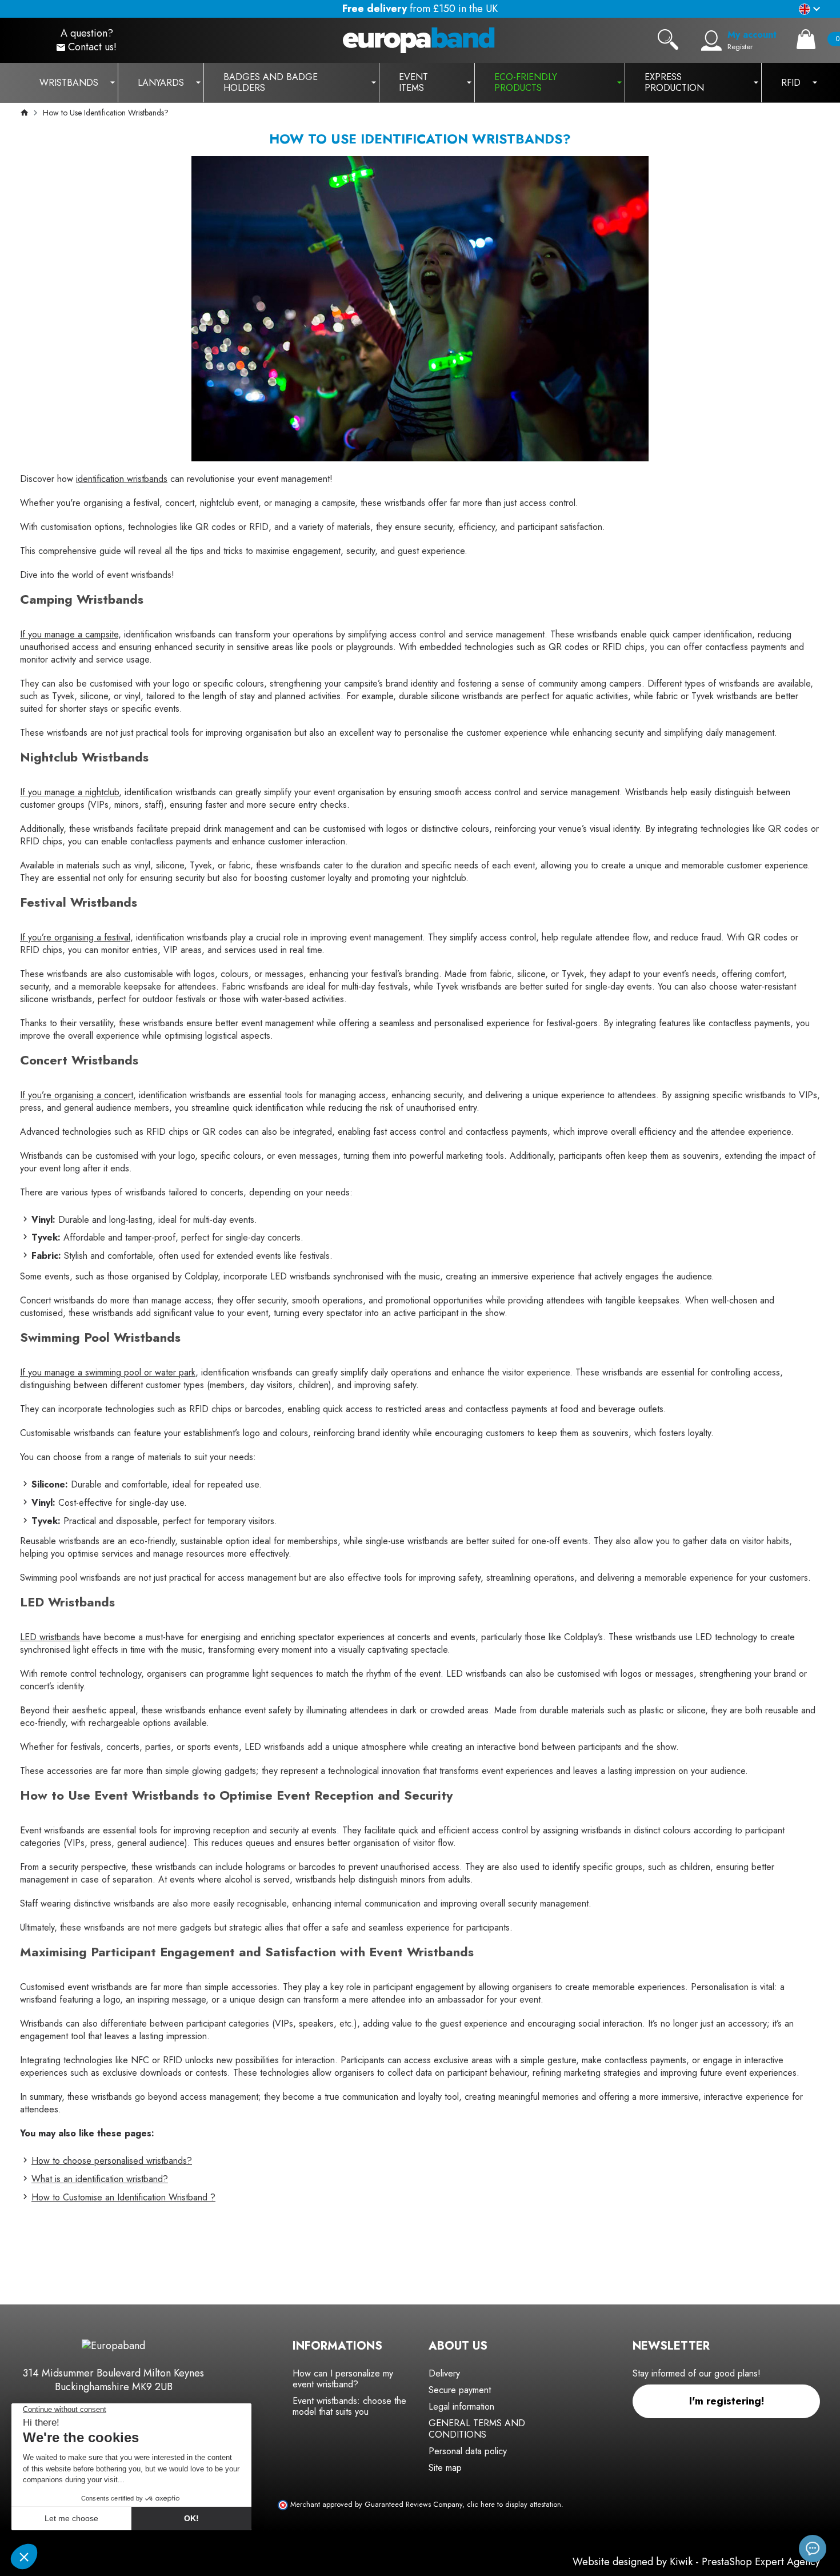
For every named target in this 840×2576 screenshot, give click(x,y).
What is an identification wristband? (100, 2179)
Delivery (444, 2373)
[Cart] (806, 39)
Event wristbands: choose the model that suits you (349, 2406)
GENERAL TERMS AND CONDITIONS (477, 2429)
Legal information (461, 2406)
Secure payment (460, 2390)
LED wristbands (50, 1637)
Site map (445, 2468)
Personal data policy (468, 2451)
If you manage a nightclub (69, 792)
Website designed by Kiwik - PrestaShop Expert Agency (696, 2562)
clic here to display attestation (514, 2505)
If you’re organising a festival (75, 937)
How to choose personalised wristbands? (112, 2161)
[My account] (711, 41)
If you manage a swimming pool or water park (108, 1372)
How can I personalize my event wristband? (343, 2379)
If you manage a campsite (69, 634)
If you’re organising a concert (77, 1095)
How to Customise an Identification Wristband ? (123, 2197)
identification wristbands (122, 479)
